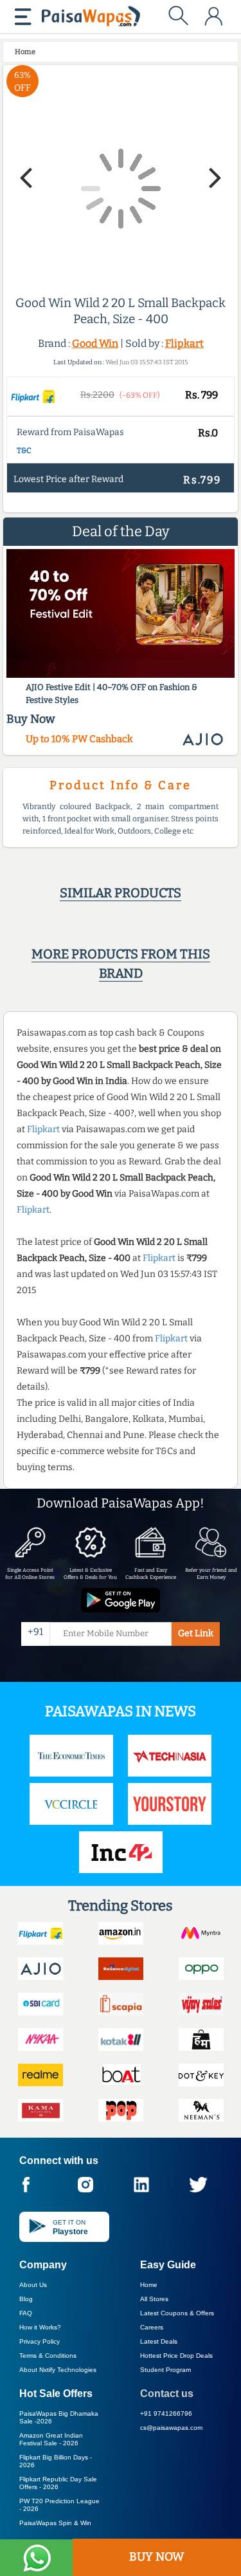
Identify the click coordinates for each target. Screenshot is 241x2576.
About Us (33, 2285)
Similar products (121, 893)
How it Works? (40, 2327)
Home (149, 2285)
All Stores (154, 2299)
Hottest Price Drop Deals (176, 2356)
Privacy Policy (40, 2341)
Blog (26, 2299)
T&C (24, 451)
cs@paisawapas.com (171, 2428)
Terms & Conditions (48, 2356)
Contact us (167, 2394)
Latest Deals (159, 2341)
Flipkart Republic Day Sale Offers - (58, 2483)
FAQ (26, 2313)
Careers (152, 2327)
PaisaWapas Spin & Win (55, 2523)
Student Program (165, 2370)
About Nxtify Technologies (58, 2370)
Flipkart (184, 343)
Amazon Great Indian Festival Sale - (51, 2439)
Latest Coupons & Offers (177, 2313)
